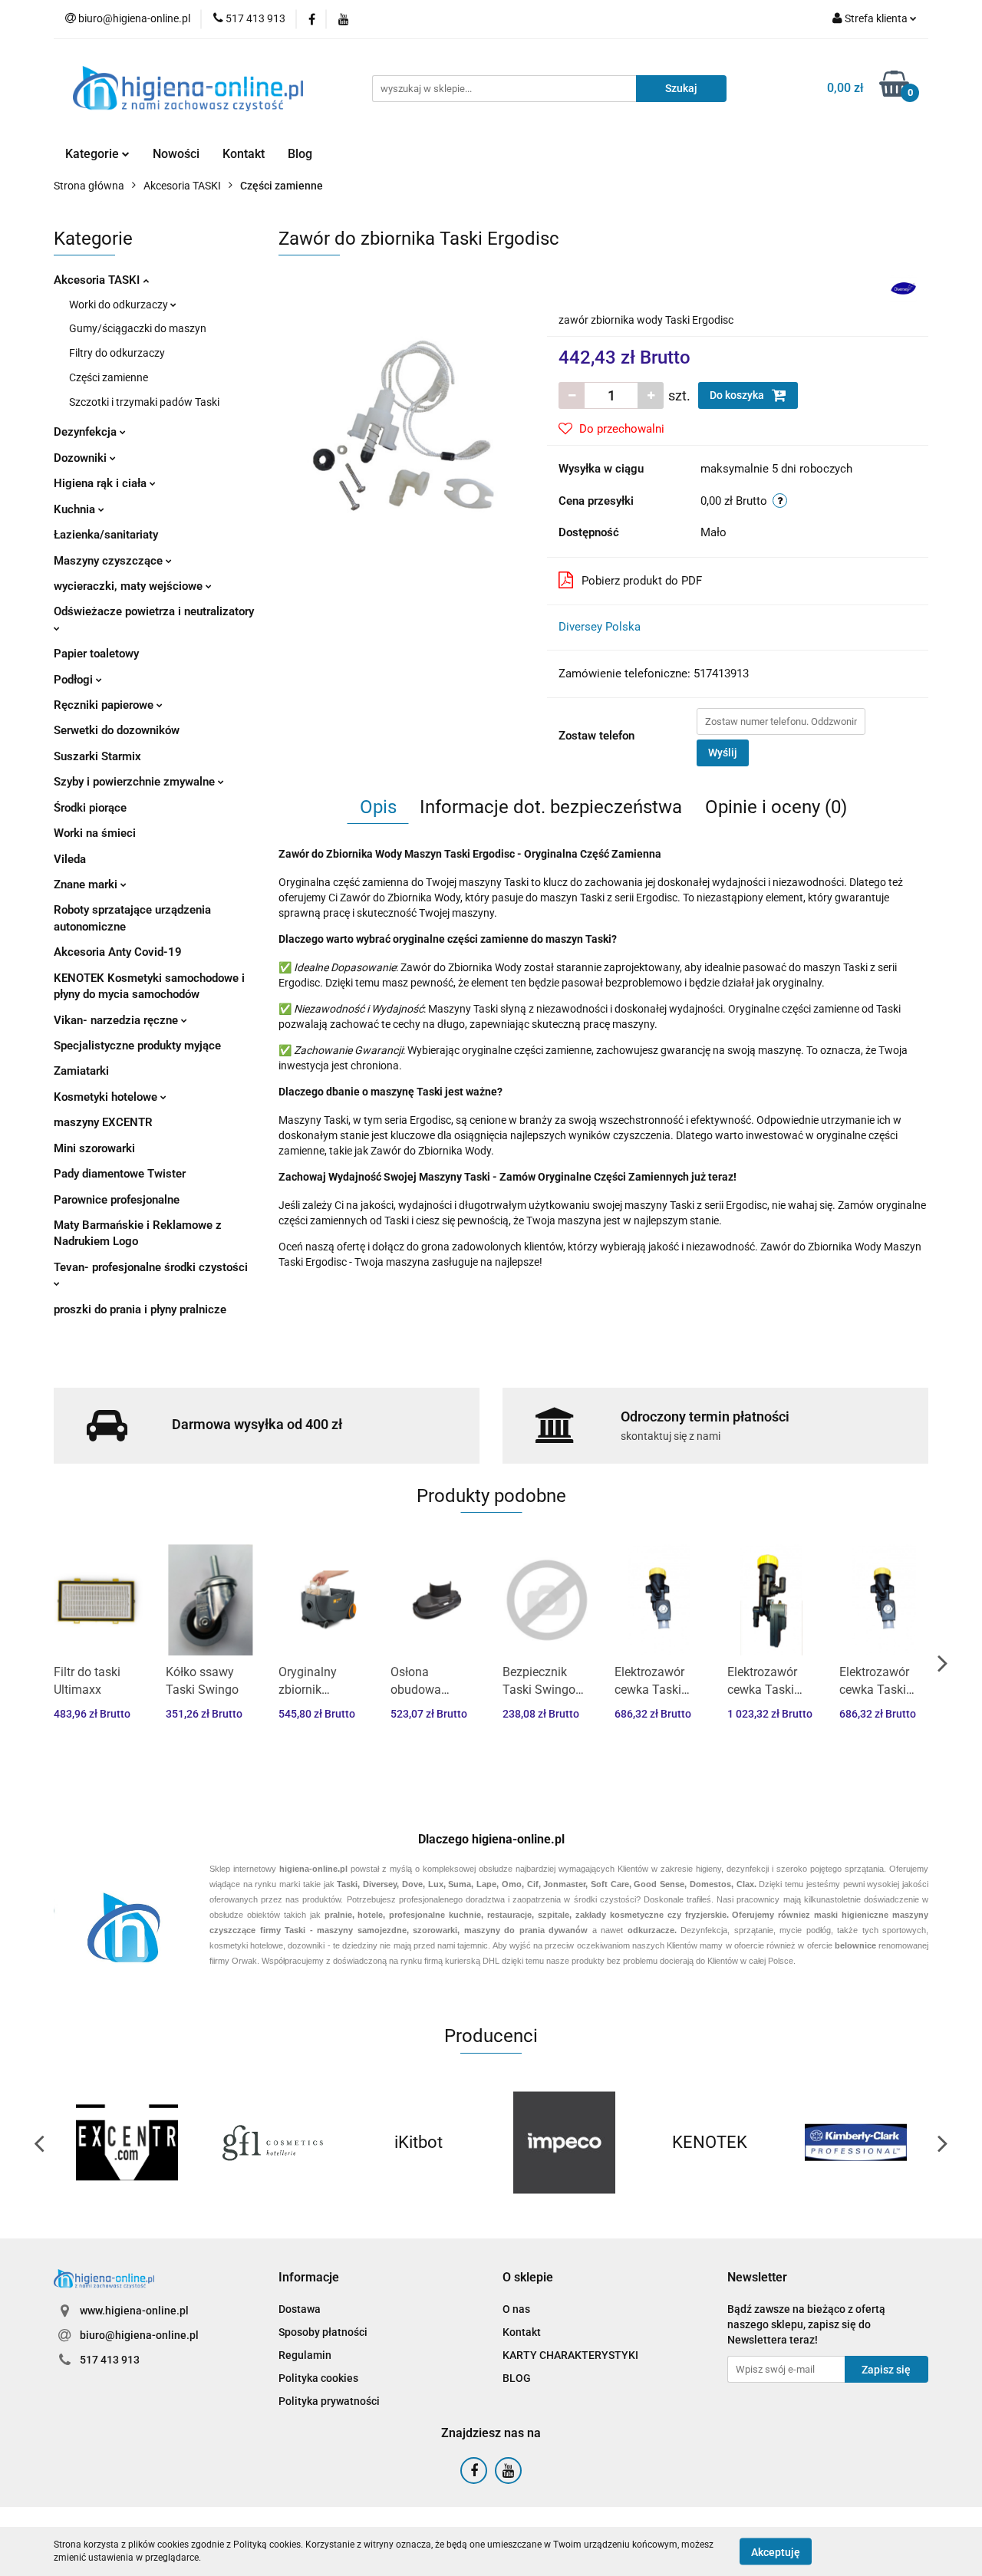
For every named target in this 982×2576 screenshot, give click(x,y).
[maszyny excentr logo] (127, 2143)
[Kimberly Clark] (855, 2143)
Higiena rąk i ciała (102, 483)
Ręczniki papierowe (105, 705)
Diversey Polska (600, 627)
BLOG (517, 2378)
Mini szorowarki (94, 1148)
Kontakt (244, 154)
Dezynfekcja (87, 432)
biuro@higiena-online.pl (139, 2335)
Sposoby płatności (323, 2332)
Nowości (176, 154)
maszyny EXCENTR (103, 1122)
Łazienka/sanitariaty (106, 535)
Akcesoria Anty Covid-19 (118, 952)
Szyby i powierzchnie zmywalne (136, 782)
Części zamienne (109, 377)
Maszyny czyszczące (110, 561)
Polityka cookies (318, 2378)
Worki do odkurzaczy (120, 305)
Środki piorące (90, 808)
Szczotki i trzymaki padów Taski (144, 402)
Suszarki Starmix (97, 756)
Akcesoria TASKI (98, 280)
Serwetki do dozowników (117, 730)
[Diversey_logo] (903, 288)
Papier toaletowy (96, 654)
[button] (309, 2278)
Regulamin (305, 2355)
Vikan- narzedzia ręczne (117, 1020)
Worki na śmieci (95, 833)
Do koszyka (738, 395)
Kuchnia (76, 509)
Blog (300, 154)
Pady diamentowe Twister (120, 1174)
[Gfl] (272, 2143)
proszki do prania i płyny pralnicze (140, 1309)
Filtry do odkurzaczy (117, 353)
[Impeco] (564, 2143)
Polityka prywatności (329, 2401)
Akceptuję (776, 2551)
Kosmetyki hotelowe (107, 1097)
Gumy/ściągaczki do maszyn (138, 328)
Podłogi (75, 680)
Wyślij (723, 753)
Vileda (70, 859)
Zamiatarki (81, 1071)
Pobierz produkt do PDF (642, 581)
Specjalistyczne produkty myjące (137, 1046)
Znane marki (87, 884)
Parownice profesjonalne (117, 1200)
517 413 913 (110, 2360)
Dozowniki (82, 458)
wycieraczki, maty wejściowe (130, 586)
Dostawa (300, 2309)
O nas (516, 2309)
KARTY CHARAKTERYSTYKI (570, 2355)
